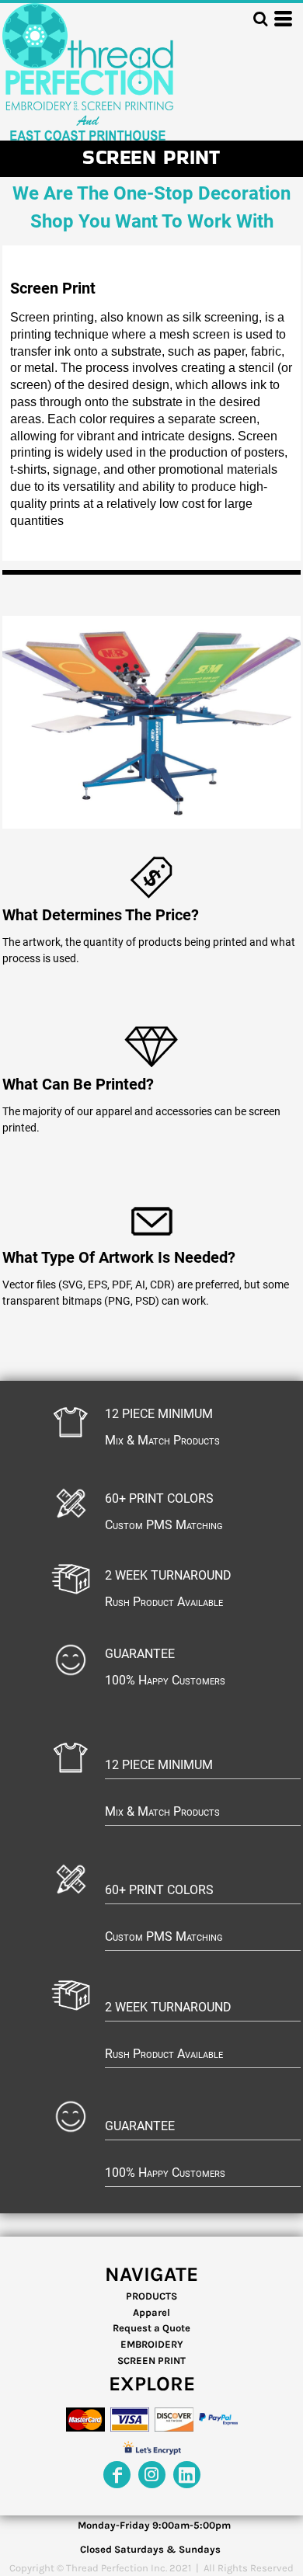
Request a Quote (151, 2328)
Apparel (151, 2312)
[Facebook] (117, 2475)
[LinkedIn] (187, 2475)
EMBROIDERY (152, 2344)
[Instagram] (152, 2475)
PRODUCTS (151, 2296)
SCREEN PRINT (151, 2360)
